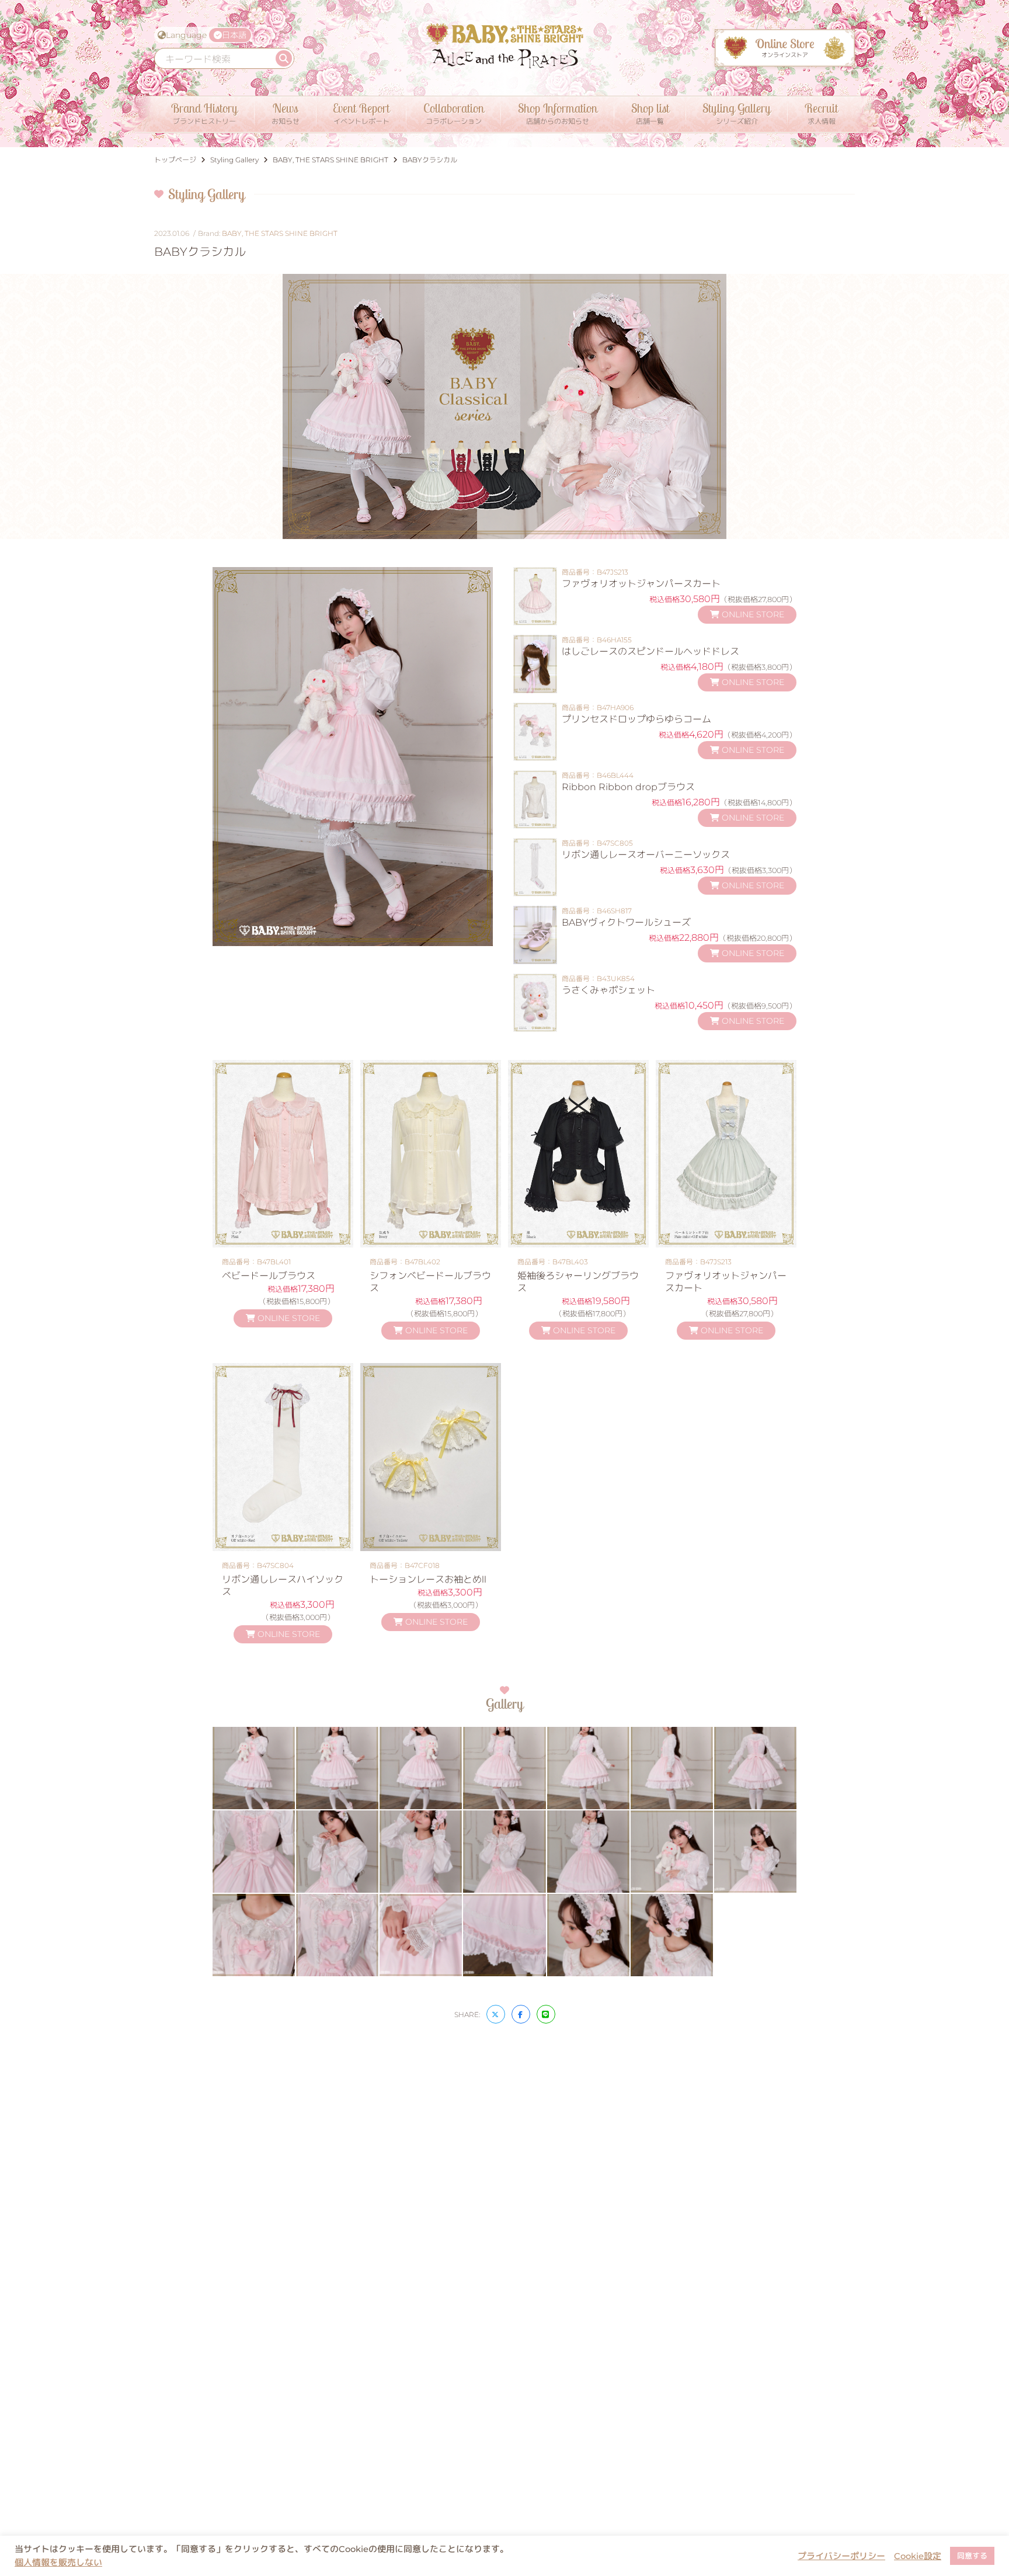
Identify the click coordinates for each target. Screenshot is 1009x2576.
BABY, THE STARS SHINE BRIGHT (280, 233)
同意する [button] (972, 2556)
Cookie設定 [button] (918, 2556)
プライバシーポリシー (841, 2556)
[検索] (284, 58)
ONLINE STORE (752, 614)
